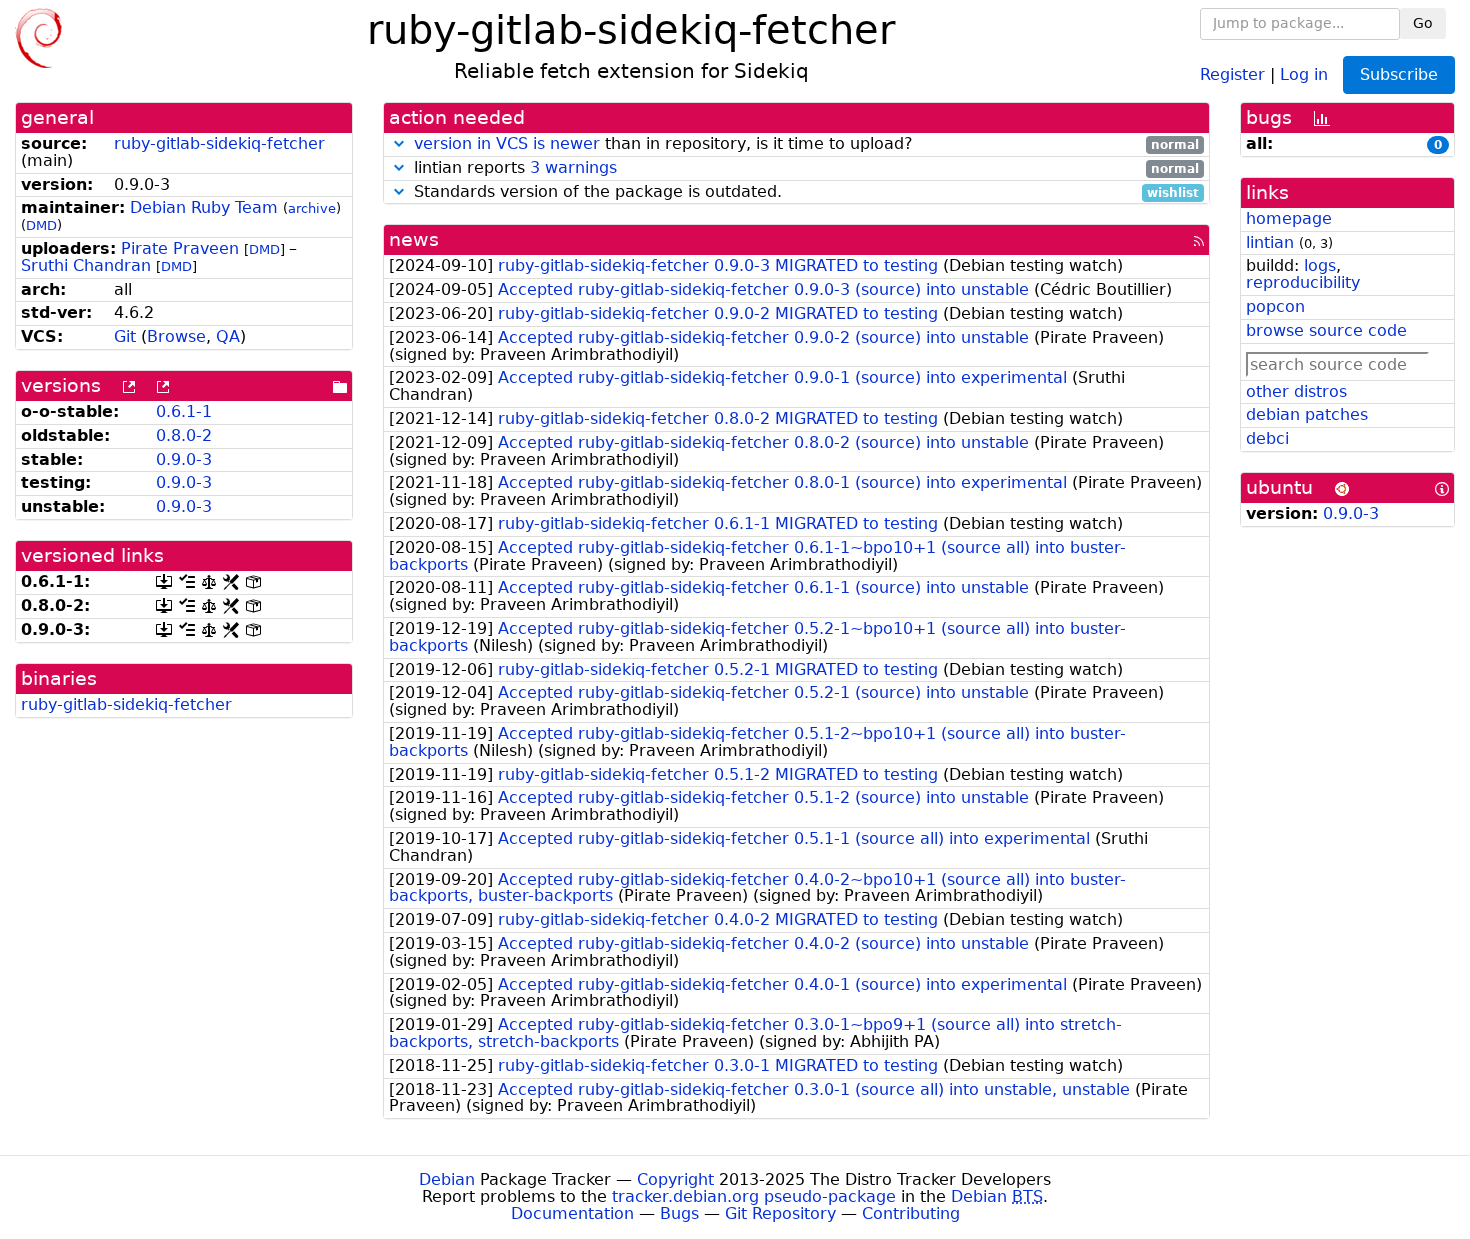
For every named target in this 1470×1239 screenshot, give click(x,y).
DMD (41, 225)
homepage (1289, 218)
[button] (399, 143)
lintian (1270, 242)
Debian (447, 1179)
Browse (176, 336)
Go (1423, 23)
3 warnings (573, 167)
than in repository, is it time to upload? (807, 144)
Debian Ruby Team (204, 207)
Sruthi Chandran (86, 265)
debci (1267, 438)
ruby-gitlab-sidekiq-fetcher (219, 143)
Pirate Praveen (180, 248)
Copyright (675, 1179)
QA (228, 336)
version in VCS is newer (507, 143)
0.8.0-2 (184, 435)
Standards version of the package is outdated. (804, 192)
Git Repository (780, 1213)
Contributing (911, 1213)
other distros (1296, 391)
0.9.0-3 (184, 459)
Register (1232, 73)
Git (125, 336)
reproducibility (1303, 282)
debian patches (1307, 414)
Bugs (679, 1213)
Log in (1304, 73)
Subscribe (1399, 74)
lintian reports (804, 168)
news (414, 239)
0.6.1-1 (184, 411)
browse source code (1326, 330)
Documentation (572, 1213)
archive (312, 208)
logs (1320, 265)
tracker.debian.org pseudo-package (754, 1196)
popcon (1275, 306)
